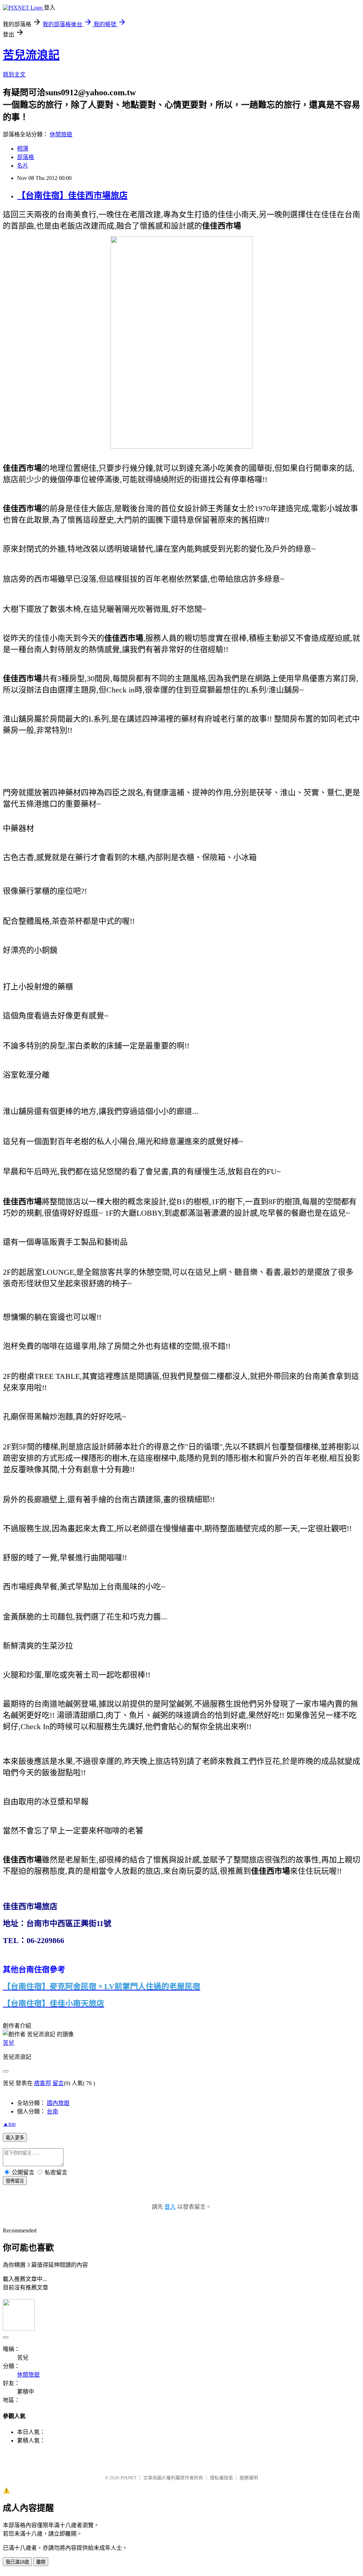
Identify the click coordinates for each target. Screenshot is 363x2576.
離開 (41, 2562)
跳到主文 (14, 75)
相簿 (23, 149)
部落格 (26, 157)
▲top (9, 2124)
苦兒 (9, 2043)
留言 (58, 2083)
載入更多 (15, 2138)
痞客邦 (43, 2083)
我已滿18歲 (17, 2562)
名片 (23, 166)
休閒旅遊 (61, 134)
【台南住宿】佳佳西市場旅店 (72, 196)
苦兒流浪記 (31, 55)
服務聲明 (249, 2478)
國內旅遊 (58, 2103)
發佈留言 (15, 2181)
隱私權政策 (221, 2478)
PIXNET (129, 2478)
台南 (52, 2111)
